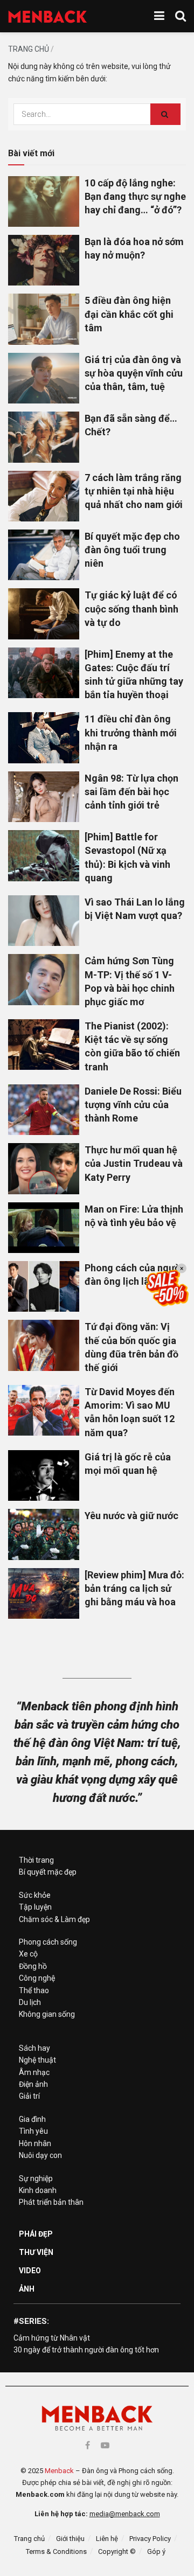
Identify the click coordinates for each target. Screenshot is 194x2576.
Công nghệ (37, 1978)
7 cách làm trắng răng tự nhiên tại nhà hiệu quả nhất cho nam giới (134, 491)
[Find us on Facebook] (88, 2445)
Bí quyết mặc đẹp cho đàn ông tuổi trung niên (132, 550)
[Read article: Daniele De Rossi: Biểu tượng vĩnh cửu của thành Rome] (44, 1110)
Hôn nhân (35, 2143)
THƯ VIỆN (36, 2252)
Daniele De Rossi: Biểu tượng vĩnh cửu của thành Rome (133, 1105)
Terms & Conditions (56, 2551)
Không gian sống (47, 2014)
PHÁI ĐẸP (36, 2234)
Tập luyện (35, 1907)
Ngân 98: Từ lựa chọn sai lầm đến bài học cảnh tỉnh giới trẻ (131, 792)
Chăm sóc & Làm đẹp (54, 1919)
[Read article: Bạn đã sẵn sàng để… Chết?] (44, 437)
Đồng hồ (33, 1966)
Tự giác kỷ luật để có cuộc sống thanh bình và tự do (131, 608)
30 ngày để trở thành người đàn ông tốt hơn (86, 2350)
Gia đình (32, 2119)
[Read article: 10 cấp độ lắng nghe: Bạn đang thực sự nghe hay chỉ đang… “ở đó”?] (44, 201)
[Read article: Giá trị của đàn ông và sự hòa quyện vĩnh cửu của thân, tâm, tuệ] (44, 378)
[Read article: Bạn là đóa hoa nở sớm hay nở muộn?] (44, 260)
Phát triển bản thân (51, 2202)
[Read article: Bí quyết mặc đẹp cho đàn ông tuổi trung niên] (44, 555)
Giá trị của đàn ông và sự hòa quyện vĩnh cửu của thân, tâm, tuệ (134, 373)
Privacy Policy (150, 2539)
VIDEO (30, 2271)
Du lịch (30, 2002)
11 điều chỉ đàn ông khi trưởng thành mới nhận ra (131, 732)
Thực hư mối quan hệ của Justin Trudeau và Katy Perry (134, 1163)
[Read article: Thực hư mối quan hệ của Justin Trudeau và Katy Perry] (44, 1168)
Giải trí (29, 2096)
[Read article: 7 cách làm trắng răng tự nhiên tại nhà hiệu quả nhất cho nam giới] (44, 496)
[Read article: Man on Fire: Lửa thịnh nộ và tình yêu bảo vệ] (44, 1228)
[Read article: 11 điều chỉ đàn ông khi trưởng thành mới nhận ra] (44, 737)
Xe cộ (28, 1954)
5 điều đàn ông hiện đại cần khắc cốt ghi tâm (129, 314)
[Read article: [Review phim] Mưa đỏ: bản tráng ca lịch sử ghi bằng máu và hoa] (44, 1593)
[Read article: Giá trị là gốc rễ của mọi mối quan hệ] (44, 1475)
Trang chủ (29, 49)
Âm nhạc (34, 2072)
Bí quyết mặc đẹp (48, 1872)
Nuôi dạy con (40, 2155)
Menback (59, 2471)
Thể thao (34, 1990)
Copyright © (117, 2551)
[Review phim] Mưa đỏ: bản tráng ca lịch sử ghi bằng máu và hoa (134, 1588)
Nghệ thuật (37, 2060)
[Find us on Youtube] (105, 2445)
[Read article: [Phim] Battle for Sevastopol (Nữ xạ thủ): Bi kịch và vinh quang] (44, 855)
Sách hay (34, 2048)
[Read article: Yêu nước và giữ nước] (44, 1534)
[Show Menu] (159, 16)
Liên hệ (107, 2539)
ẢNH (27, 2289)
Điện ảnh (33, 2084)
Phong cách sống (48, 1942)
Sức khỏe (35, 1895)
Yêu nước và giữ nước (131, 1516)
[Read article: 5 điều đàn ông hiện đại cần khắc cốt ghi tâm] (44, 319)
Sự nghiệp (36, 2178)
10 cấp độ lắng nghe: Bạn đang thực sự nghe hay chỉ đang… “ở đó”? (135, 196)
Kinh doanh (38, 2190)
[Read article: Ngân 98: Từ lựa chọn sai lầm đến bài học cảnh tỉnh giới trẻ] (44, 797)
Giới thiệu (70, 2539)
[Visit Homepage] (48, 16)
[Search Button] (181, 16)
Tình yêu (33, 2131)
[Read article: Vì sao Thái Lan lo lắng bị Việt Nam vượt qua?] (44, 921)
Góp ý (156, 2551)
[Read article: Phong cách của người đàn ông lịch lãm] (44, 1286)
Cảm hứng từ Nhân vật (52, 2338)
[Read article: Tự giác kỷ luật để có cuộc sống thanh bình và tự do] (44, 614)
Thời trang (36, 1860)
